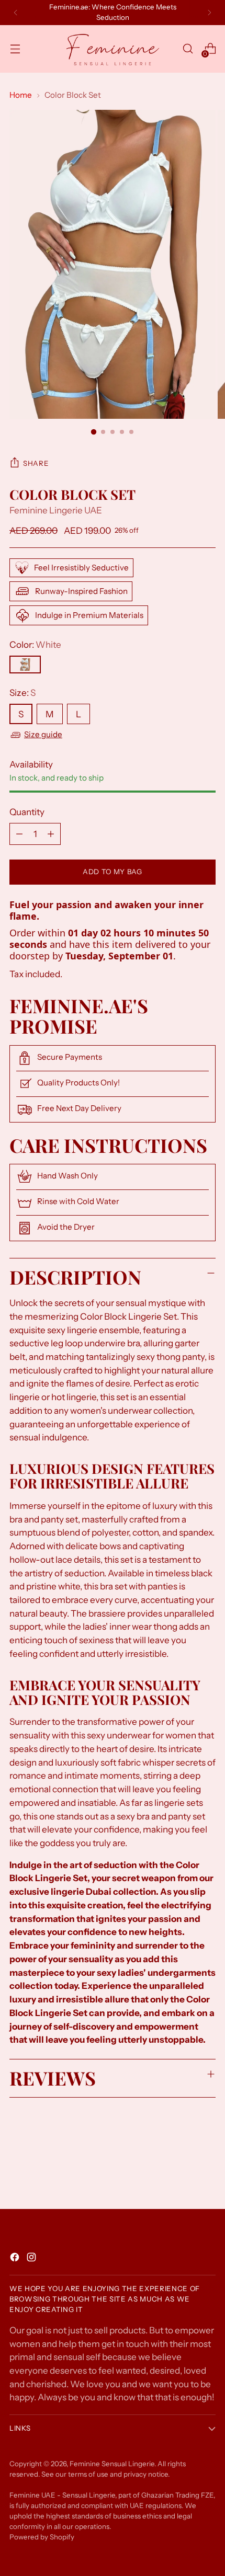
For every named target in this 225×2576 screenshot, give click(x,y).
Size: (22, 692)
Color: (35, 644)
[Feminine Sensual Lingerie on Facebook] (16, 2259)
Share (36, 463)
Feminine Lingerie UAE (56, 510)
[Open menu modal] (15, 49)
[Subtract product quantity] (19, 834)
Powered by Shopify (42, 2537)
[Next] (209, 13)
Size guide (43, 734)
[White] (25, 665)
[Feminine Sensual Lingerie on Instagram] (32, 2259)
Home (21, 95)
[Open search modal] (188, 49)
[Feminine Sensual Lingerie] (113, 49)
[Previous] (16, 13)
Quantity (27, 812)
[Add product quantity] (51, 834)
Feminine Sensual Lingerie (112, 2464)
